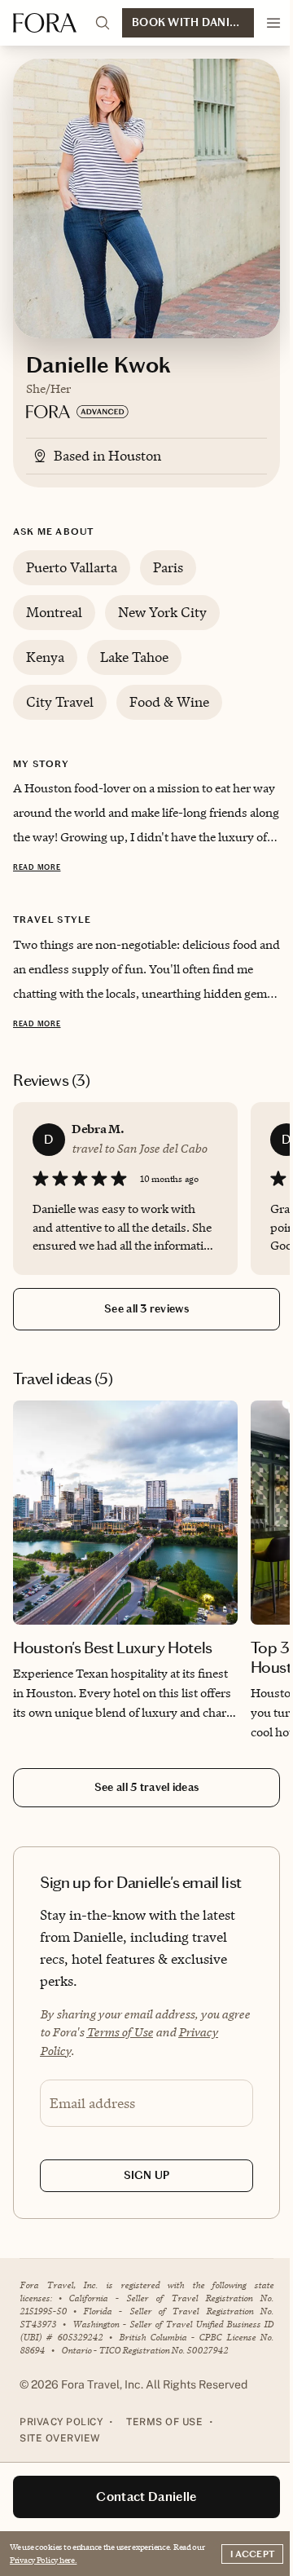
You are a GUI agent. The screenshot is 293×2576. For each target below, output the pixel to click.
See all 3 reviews (146, 1309)
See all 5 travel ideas (146, 1787)
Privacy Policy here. (43, 2560)
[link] (125, 1565)
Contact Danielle (146, 2497)
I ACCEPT (252, 2554)
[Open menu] (273, 23)
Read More (37, 867)
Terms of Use (120, 2032)
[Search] (103, 23)
